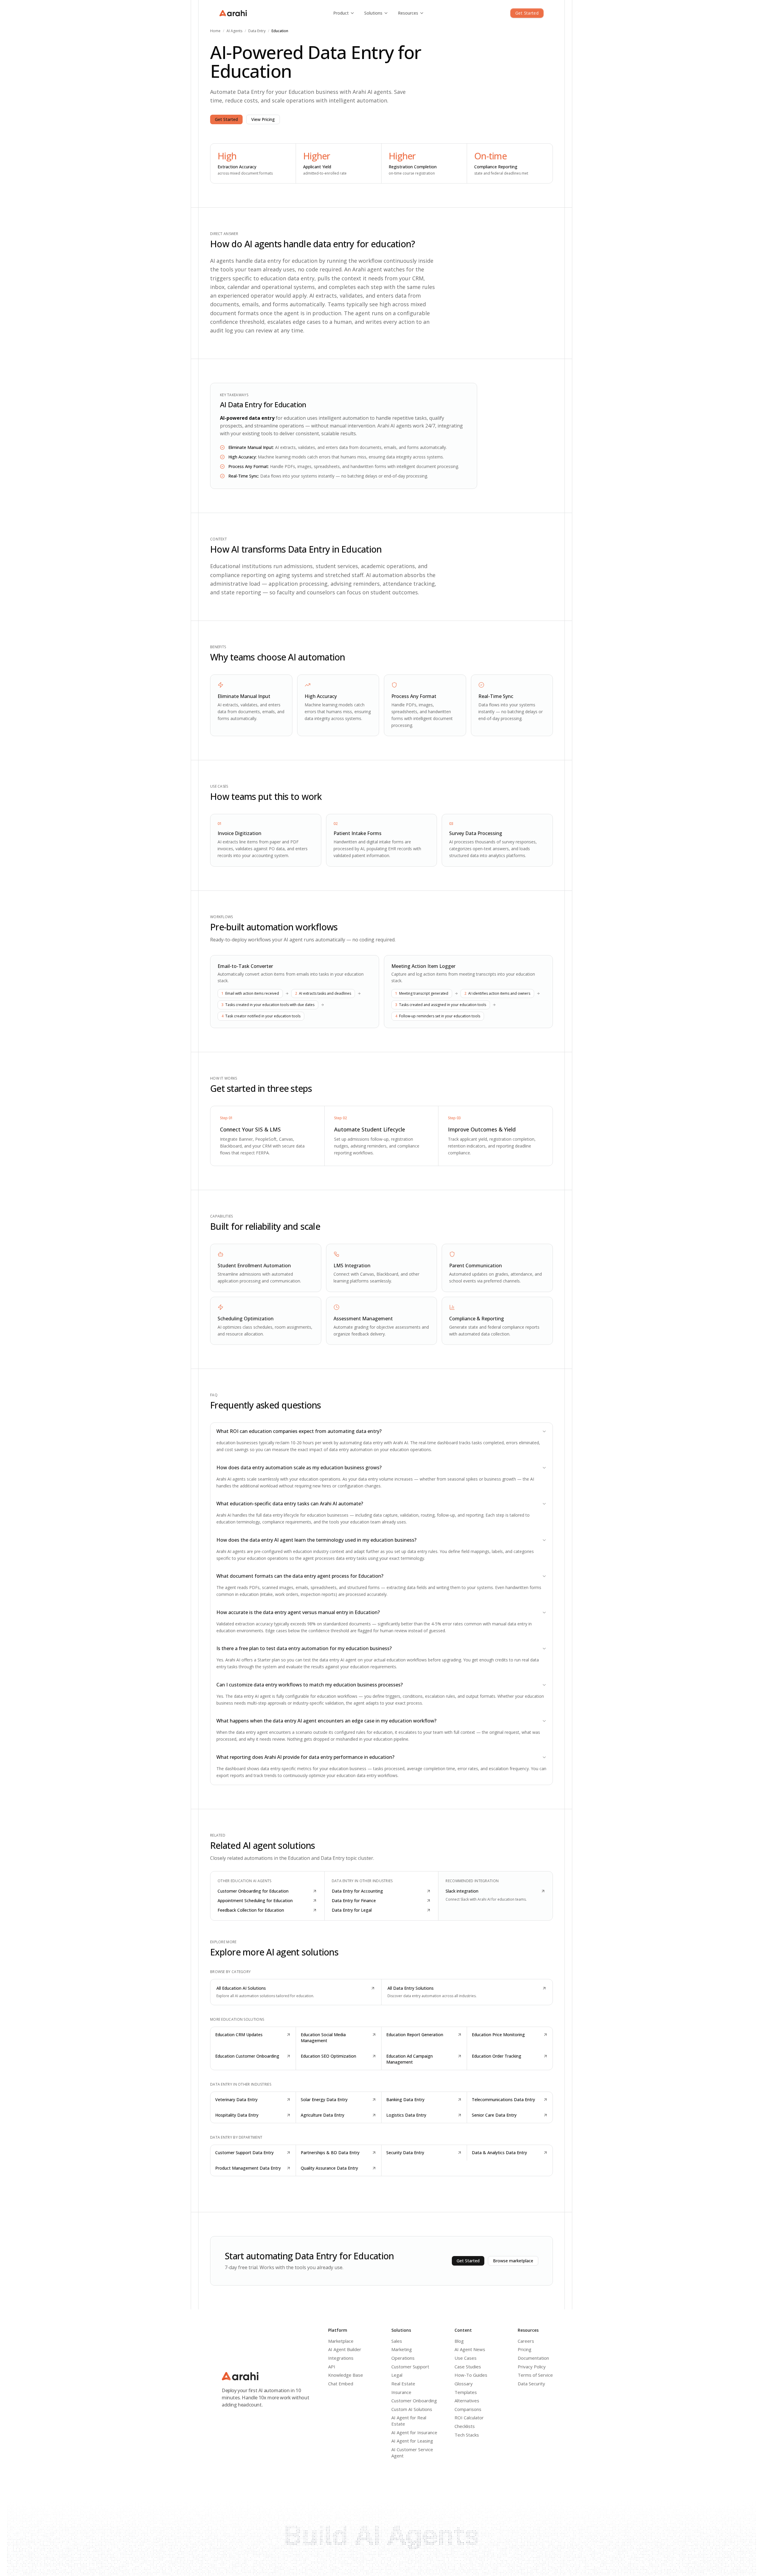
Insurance (401, 2392)
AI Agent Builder (345, 2349)
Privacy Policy (532, 2367)
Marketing (402, 2349)
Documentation (533, 2358)
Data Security (531, 2384)
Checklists (465, 2426)
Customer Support (410, 2367)
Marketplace (341, 2341)
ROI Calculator (469, 2418)
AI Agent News (470, 2349)
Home (215, 31)
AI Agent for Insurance (414, 2432)
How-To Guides (471, 2375)
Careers (526, 2341)
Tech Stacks (467, 2435)
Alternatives (467, 2401)
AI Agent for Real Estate (409, 2421)
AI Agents (234, 31)
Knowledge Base (346, 2375)
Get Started (527, 13)
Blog (459, 2341)
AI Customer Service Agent (412, 2453)
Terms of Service (535, 2375)
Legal (397, 2375)
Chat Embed (341, 2384)
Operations (403, 2358)
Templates (466, 2392)
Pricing (525, 2349)
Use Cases (466, 2358)
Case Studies (468, 2367)
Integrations (341, 2358)
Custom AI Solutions (412, 2409)
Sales (397, 2341)
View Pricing (263, 119)
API (332, 2367)
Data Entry (257, 31)
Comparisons (468, 2409)
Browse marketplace (513, 2261)
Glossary (464, 2384)
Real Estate (403, 2384)
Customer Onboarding (414, 2401)
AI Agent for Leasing (412, 2441)
